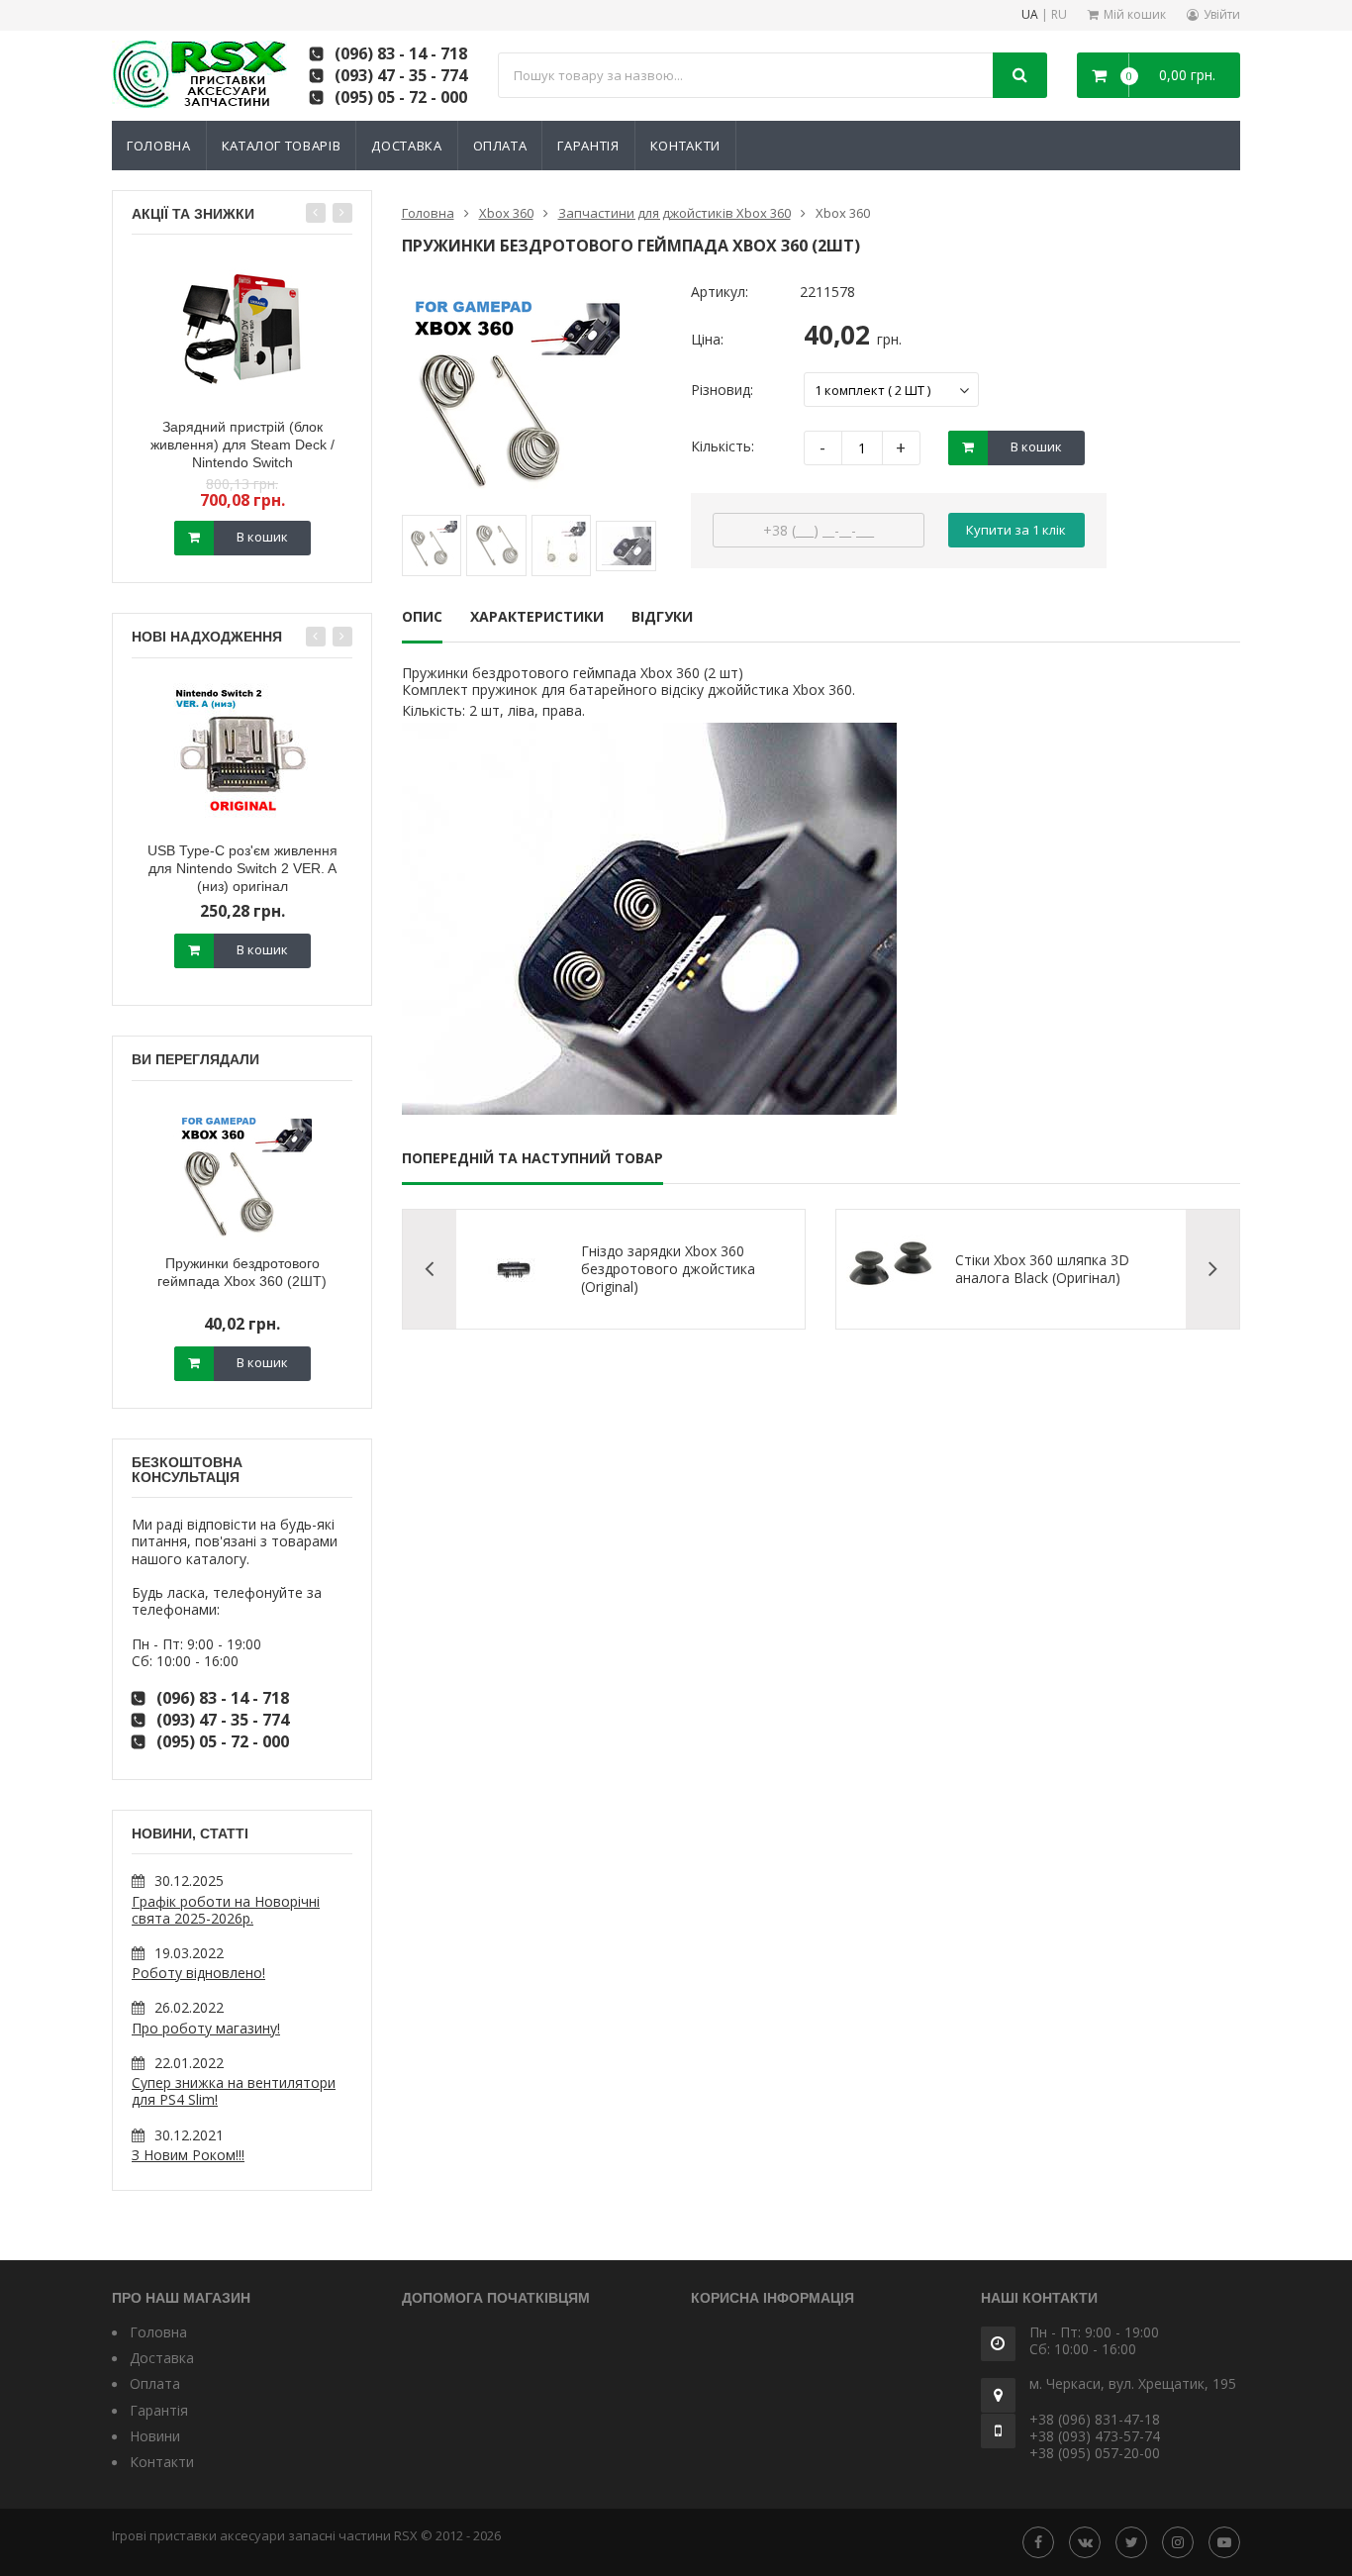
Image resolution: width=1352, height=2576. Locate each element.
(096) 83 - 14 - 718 (401, 53)
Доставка (406, 146)
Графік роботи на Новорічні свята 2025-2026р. (226, 1910)
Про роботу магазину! (206, 2028)
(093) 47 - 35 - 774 (401, 75)
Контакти (685, 146)
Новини (155, 2436)
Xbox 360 (506, 213)
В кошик (262, 537)
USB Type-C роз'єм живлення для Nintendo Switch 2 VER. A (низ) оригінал (242, 868)
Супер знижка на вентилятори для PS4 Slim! (234, 2091)
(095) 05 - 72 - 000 (401, 97)
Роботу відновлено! (198, 1973)
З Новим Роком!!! (188, 2155)
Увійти (1222, 14)
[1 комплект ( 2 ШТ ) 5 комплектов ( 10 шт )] (891, 390)
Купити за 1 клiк (1016, 530)
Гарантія (588, 146)
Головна (159, 146)
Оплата (500, 146)
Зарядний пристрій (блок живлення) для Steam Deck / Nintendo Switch (242, 445)
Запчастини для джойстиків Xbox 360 (675, 213)
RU (1059, 15)
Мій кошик (1135, 14)
